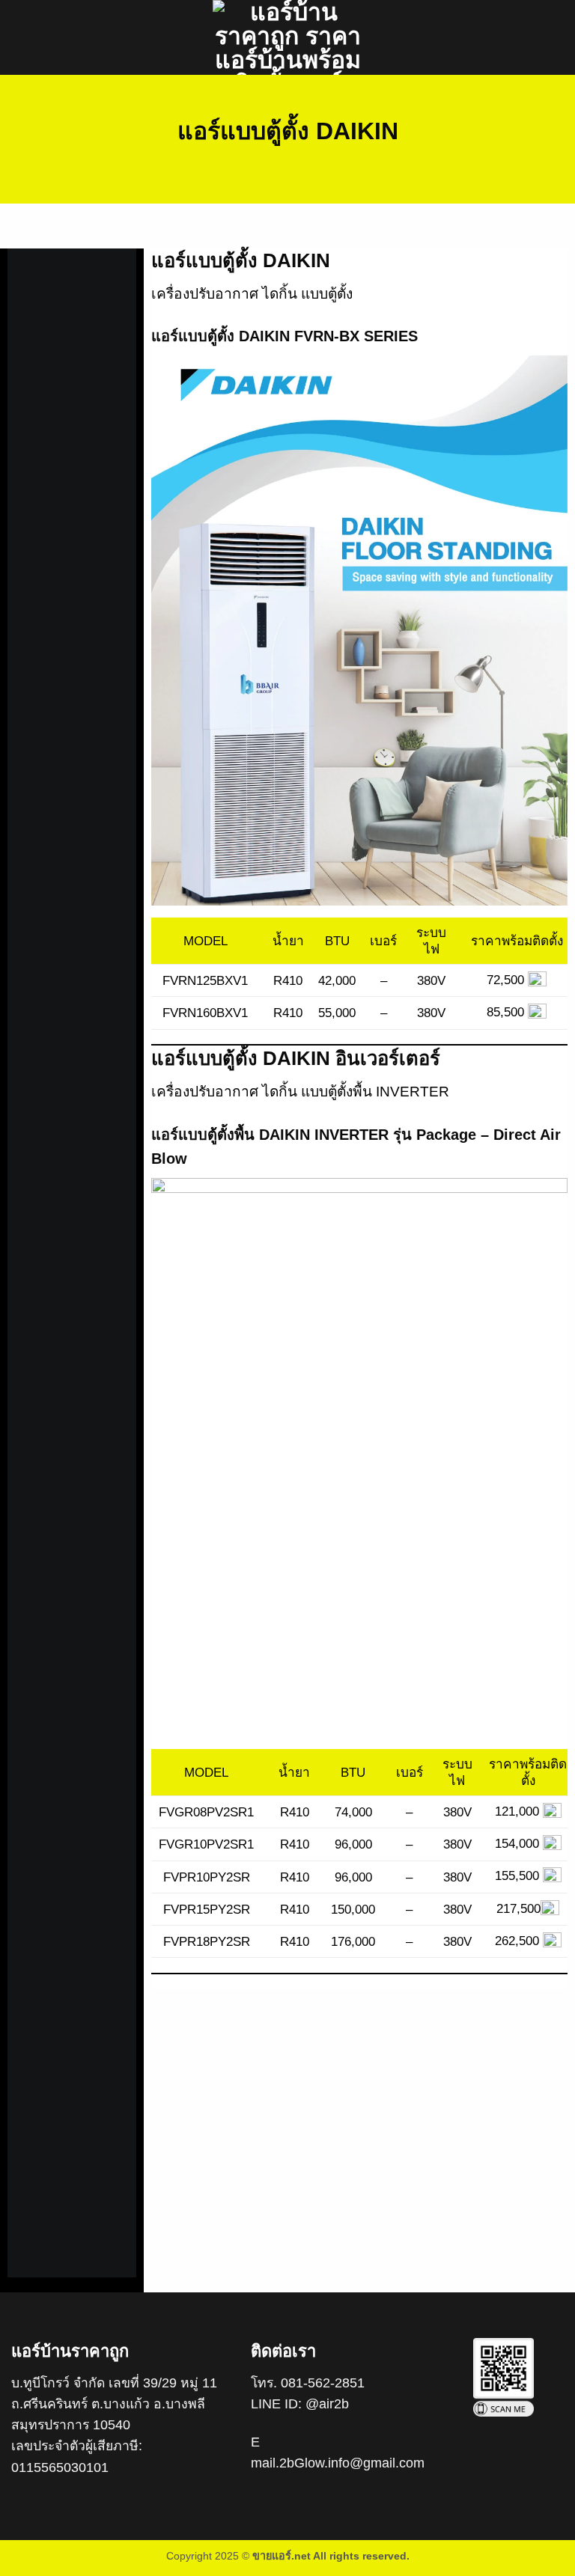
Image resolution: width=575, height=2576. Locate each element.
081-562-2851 (323, 2383)
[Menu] (20, 37)
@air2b (327, 2404)
